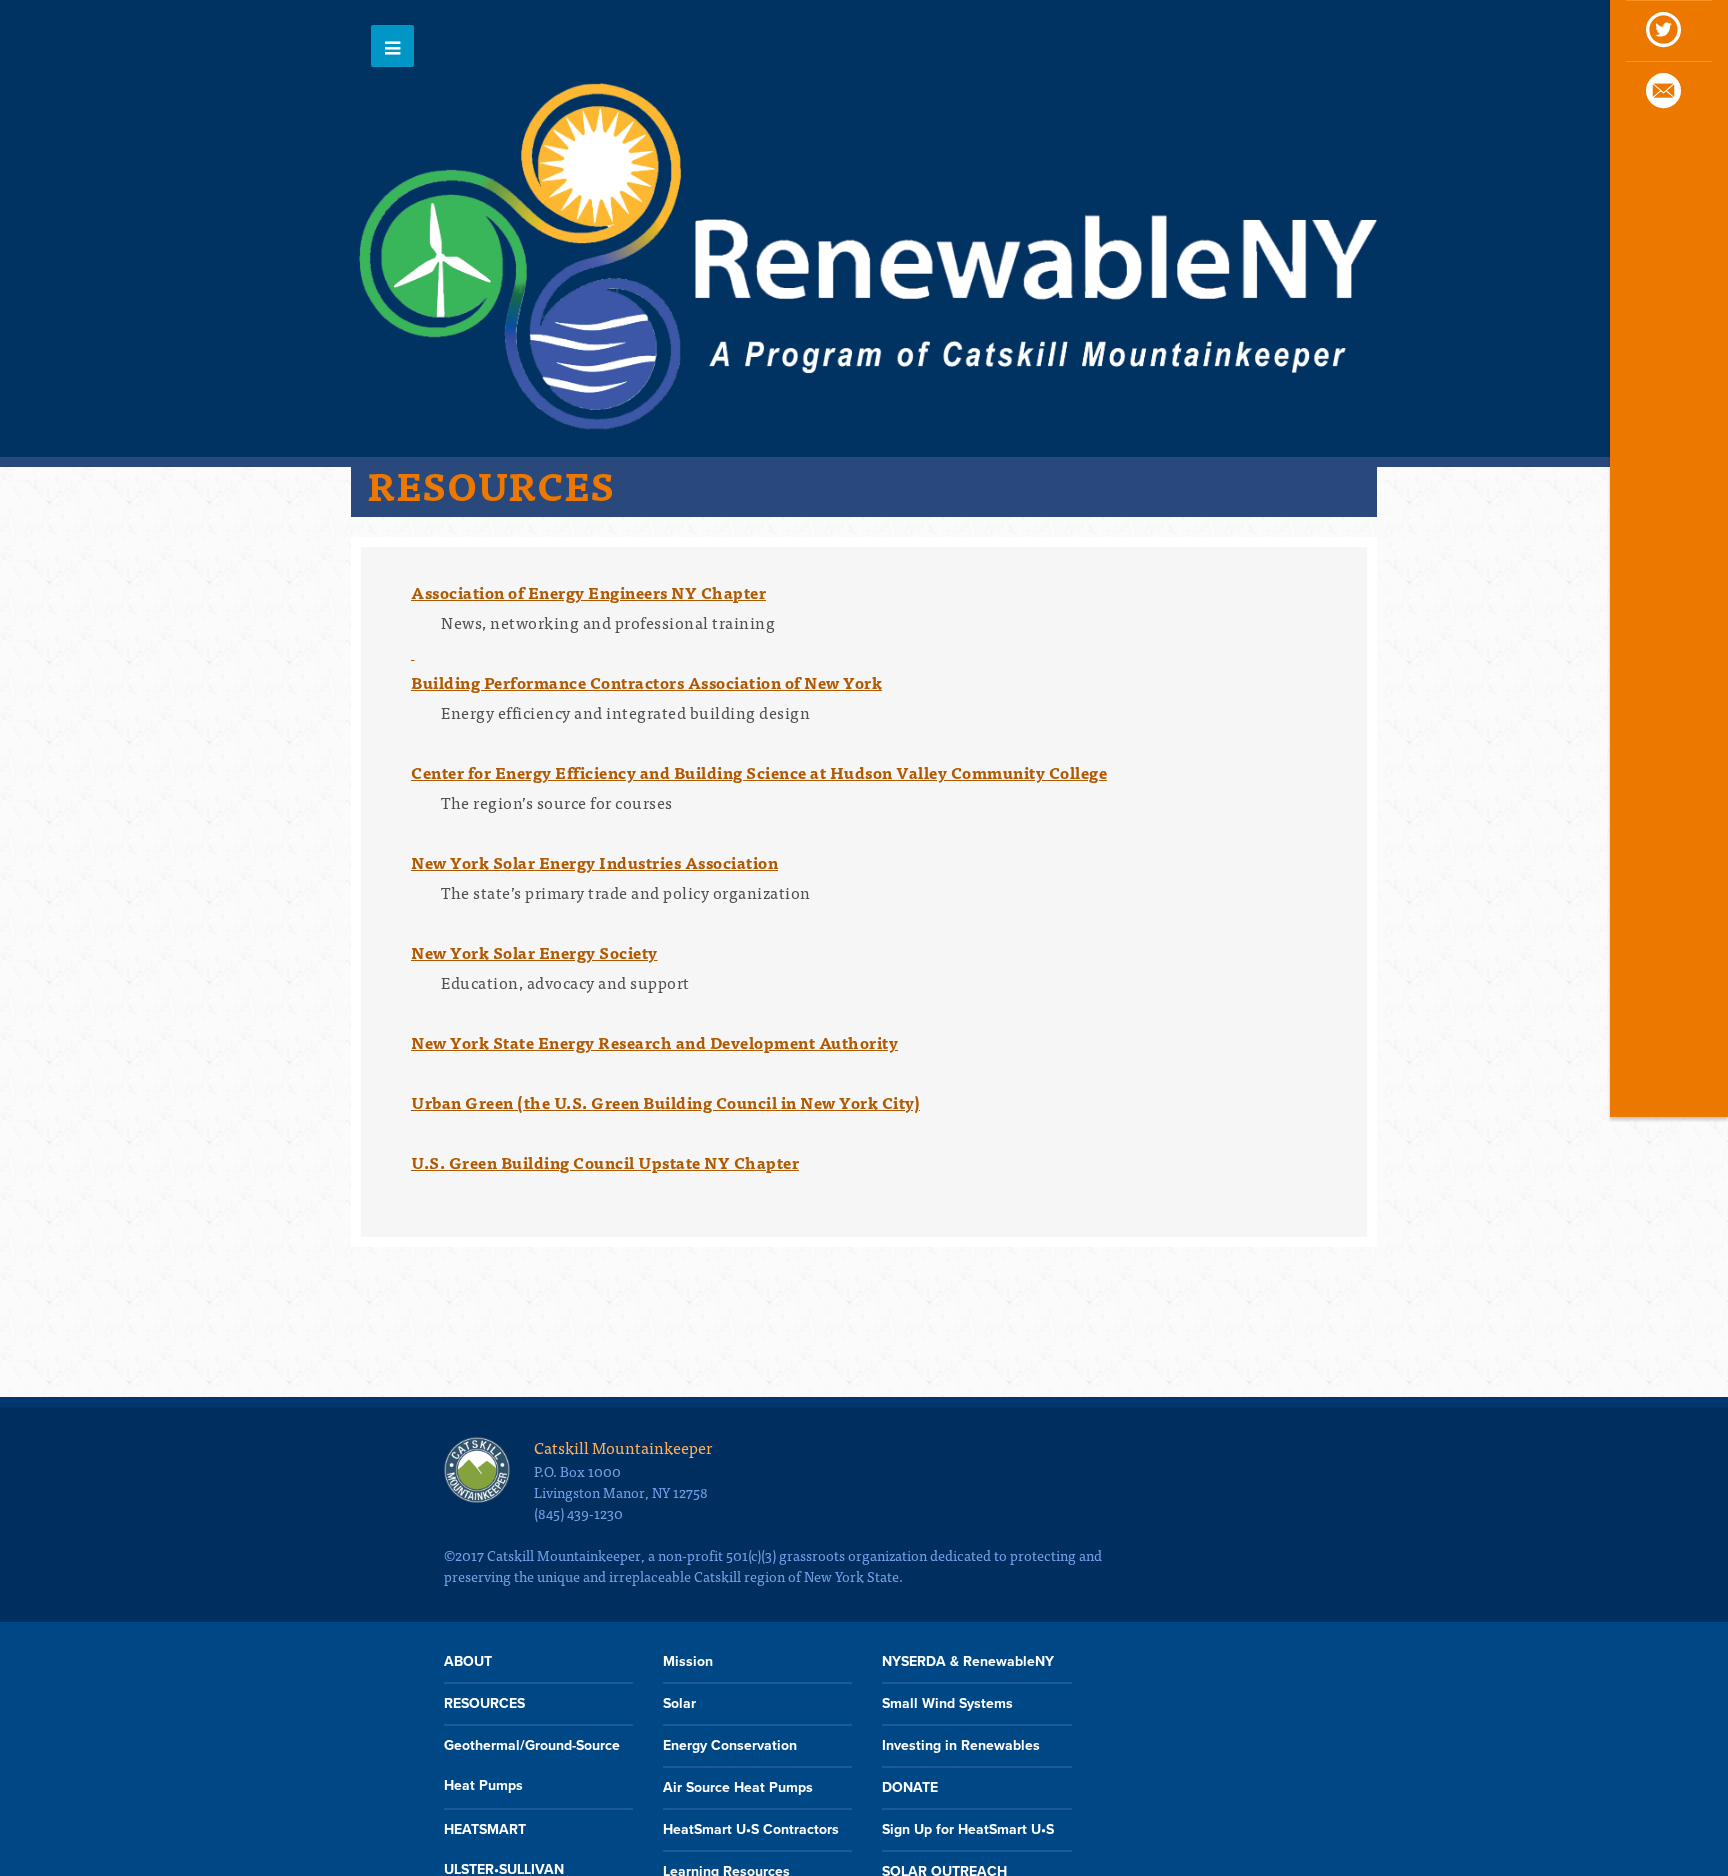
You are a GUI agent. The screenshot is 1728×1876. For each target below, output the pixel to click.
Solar (679, 1703)
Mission (688, 1661)
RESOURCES (484, 1703)
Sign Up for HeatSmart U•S (968, 1829)
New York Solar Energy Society (534, 952)
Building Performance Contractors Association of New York (646, 682)
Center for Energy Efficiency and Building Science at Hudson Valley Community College (759, 772)
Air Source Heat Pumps (738, 1787)
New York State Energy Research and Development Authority (654, 1042)
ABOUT (468, 1661)
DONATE (910, 1787)
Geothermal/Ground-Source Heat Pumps (532, 1765)
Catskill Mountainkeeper (623, 1447)
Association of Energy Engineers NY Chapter (588, 592)
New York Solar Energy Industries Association (594, 862)
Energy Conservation (730, 1745)
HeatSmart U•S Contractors (751, 1829)
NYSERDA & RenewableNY (968, 1661)
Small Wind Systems (947, 1703)
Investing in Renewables (961, 1745)
